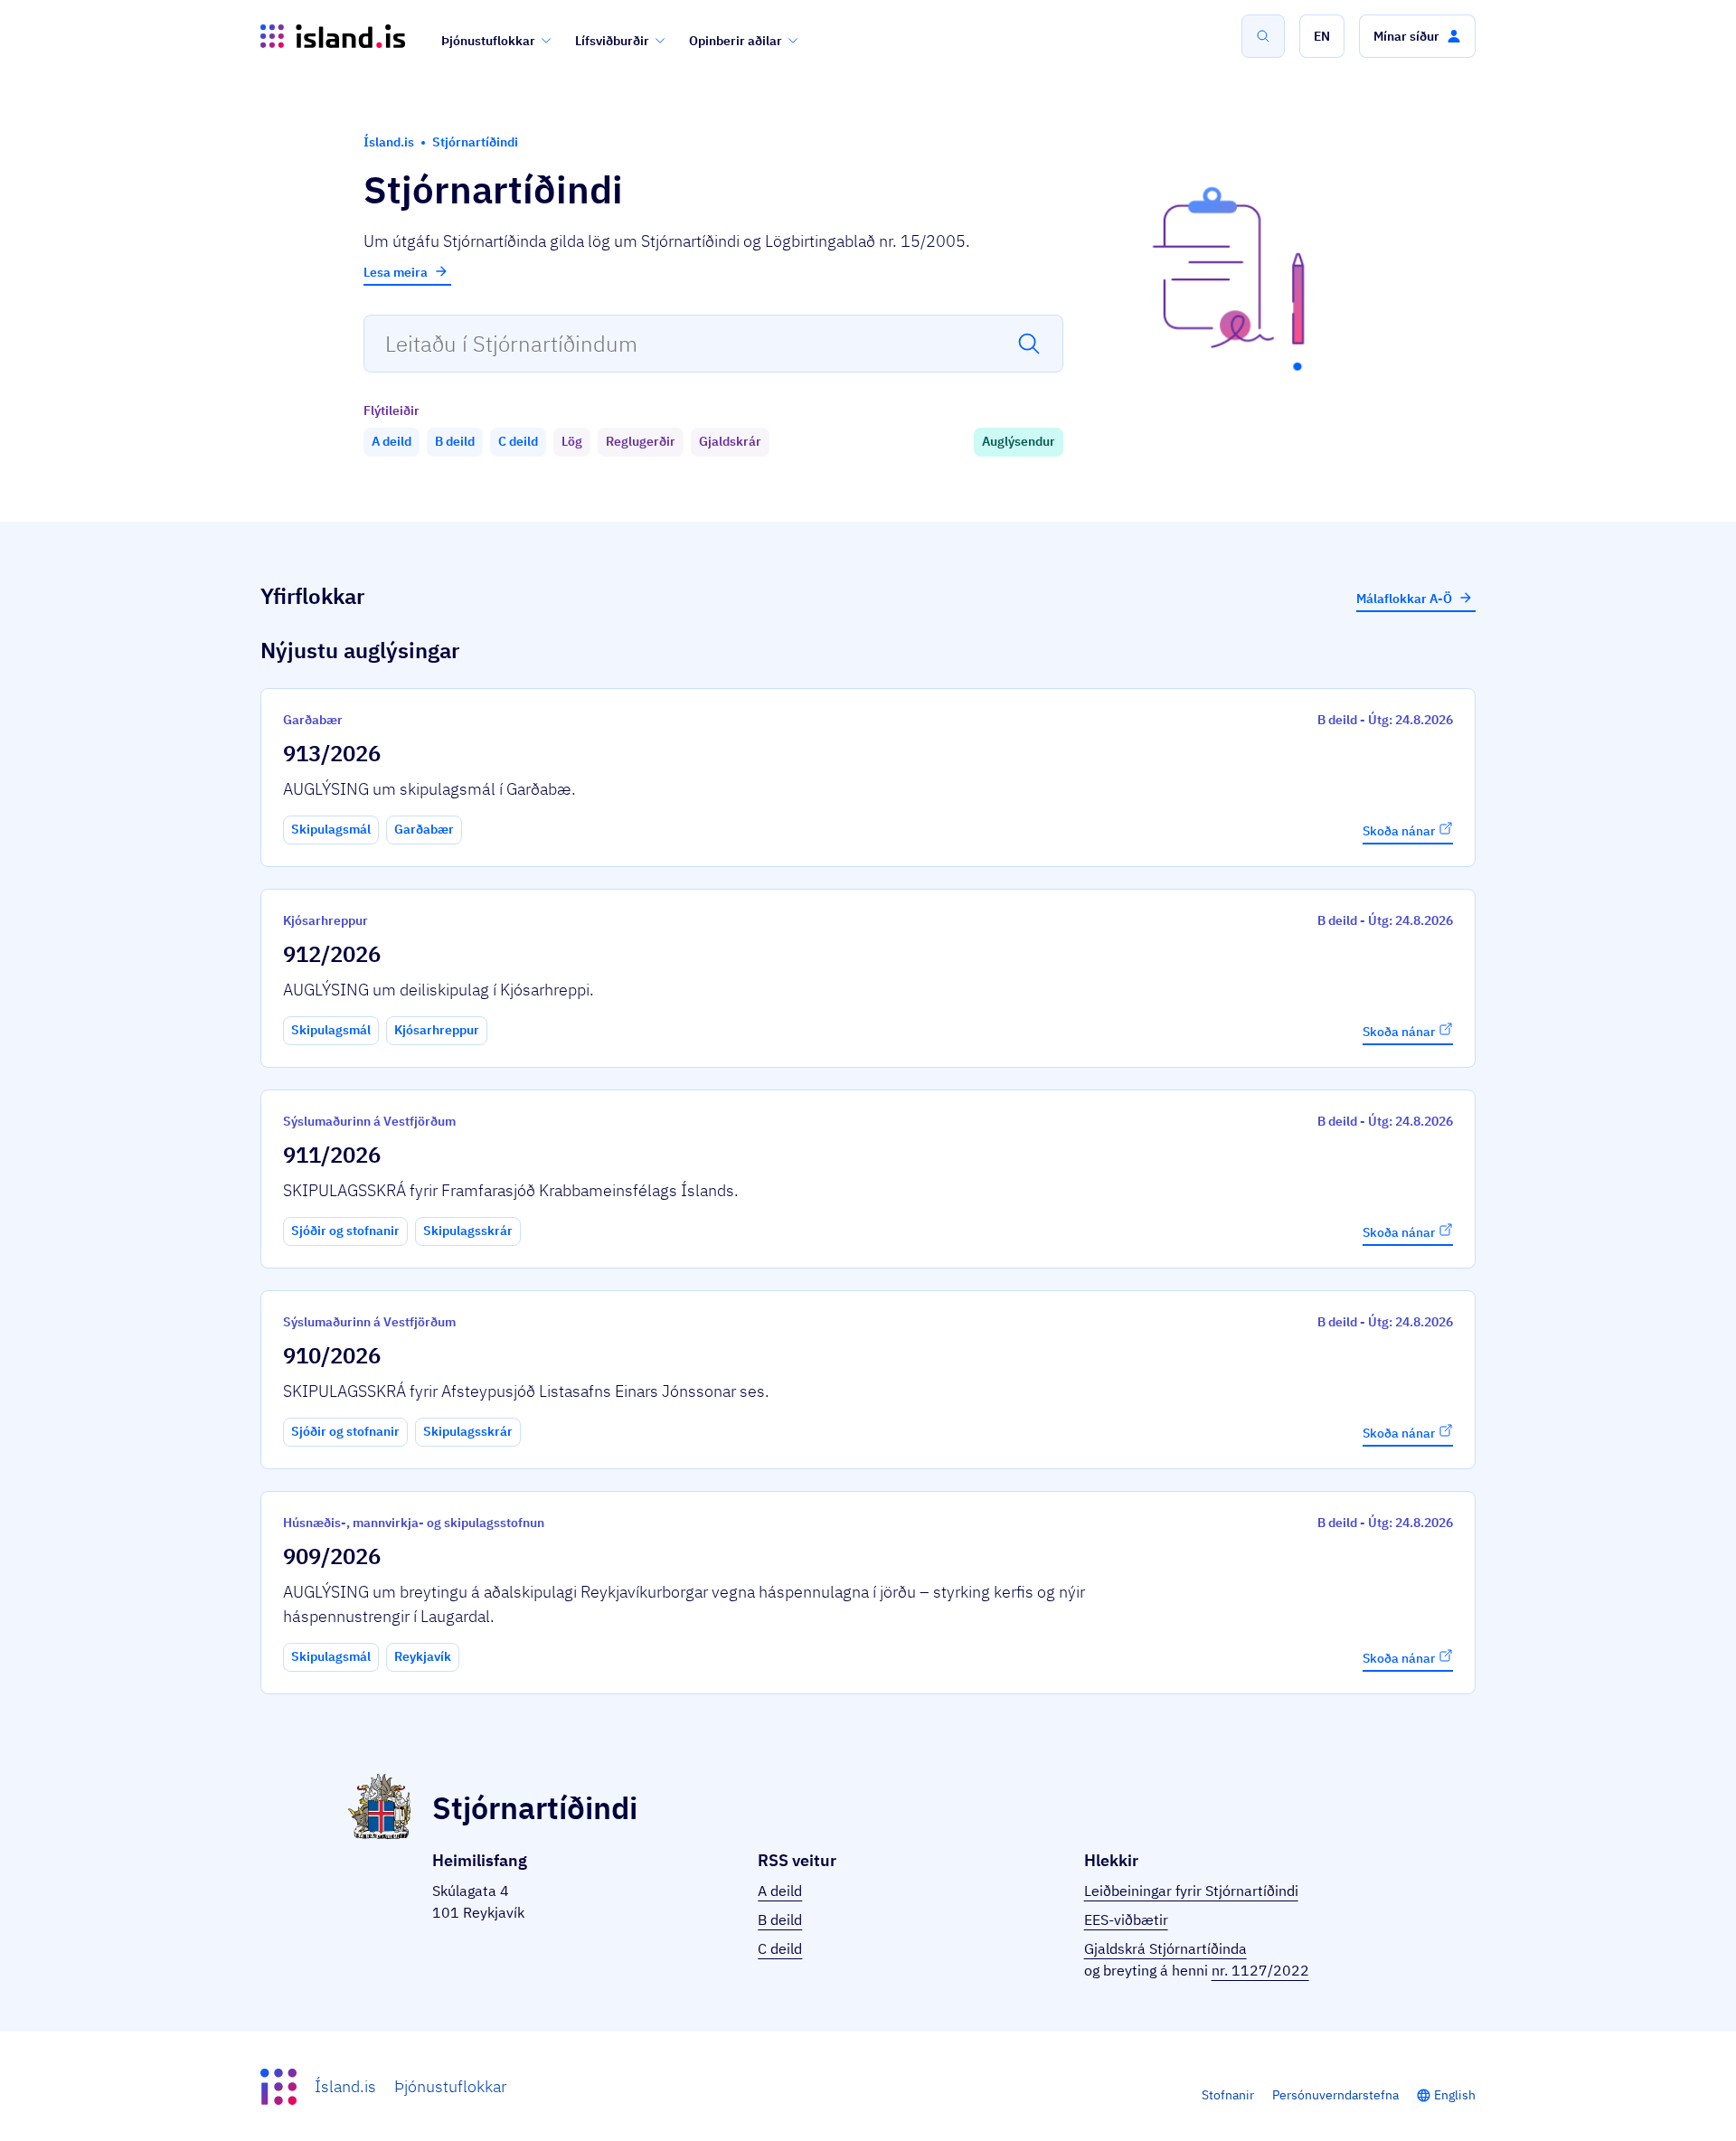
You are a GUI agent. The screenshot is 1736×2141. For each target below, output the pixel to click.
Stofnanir (1228, 2095)
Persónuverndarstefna (1335, 2095)
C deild (780, 1948)
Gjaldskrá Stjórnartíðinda (1165, 1948)
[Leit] (1263, 36)
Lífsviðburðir (612, 41)
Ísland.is (345, 2086)
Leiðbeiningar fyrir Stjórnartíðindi (1191, 1891)
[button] (1322, 36)
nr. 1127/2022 (1260, 1970)
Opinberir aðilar (736, 41)
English (1455, 2095)
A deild (780, 1891)
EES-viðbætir (1126, 1919)
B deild (780, 1919)
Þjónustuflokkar (488, 41)
